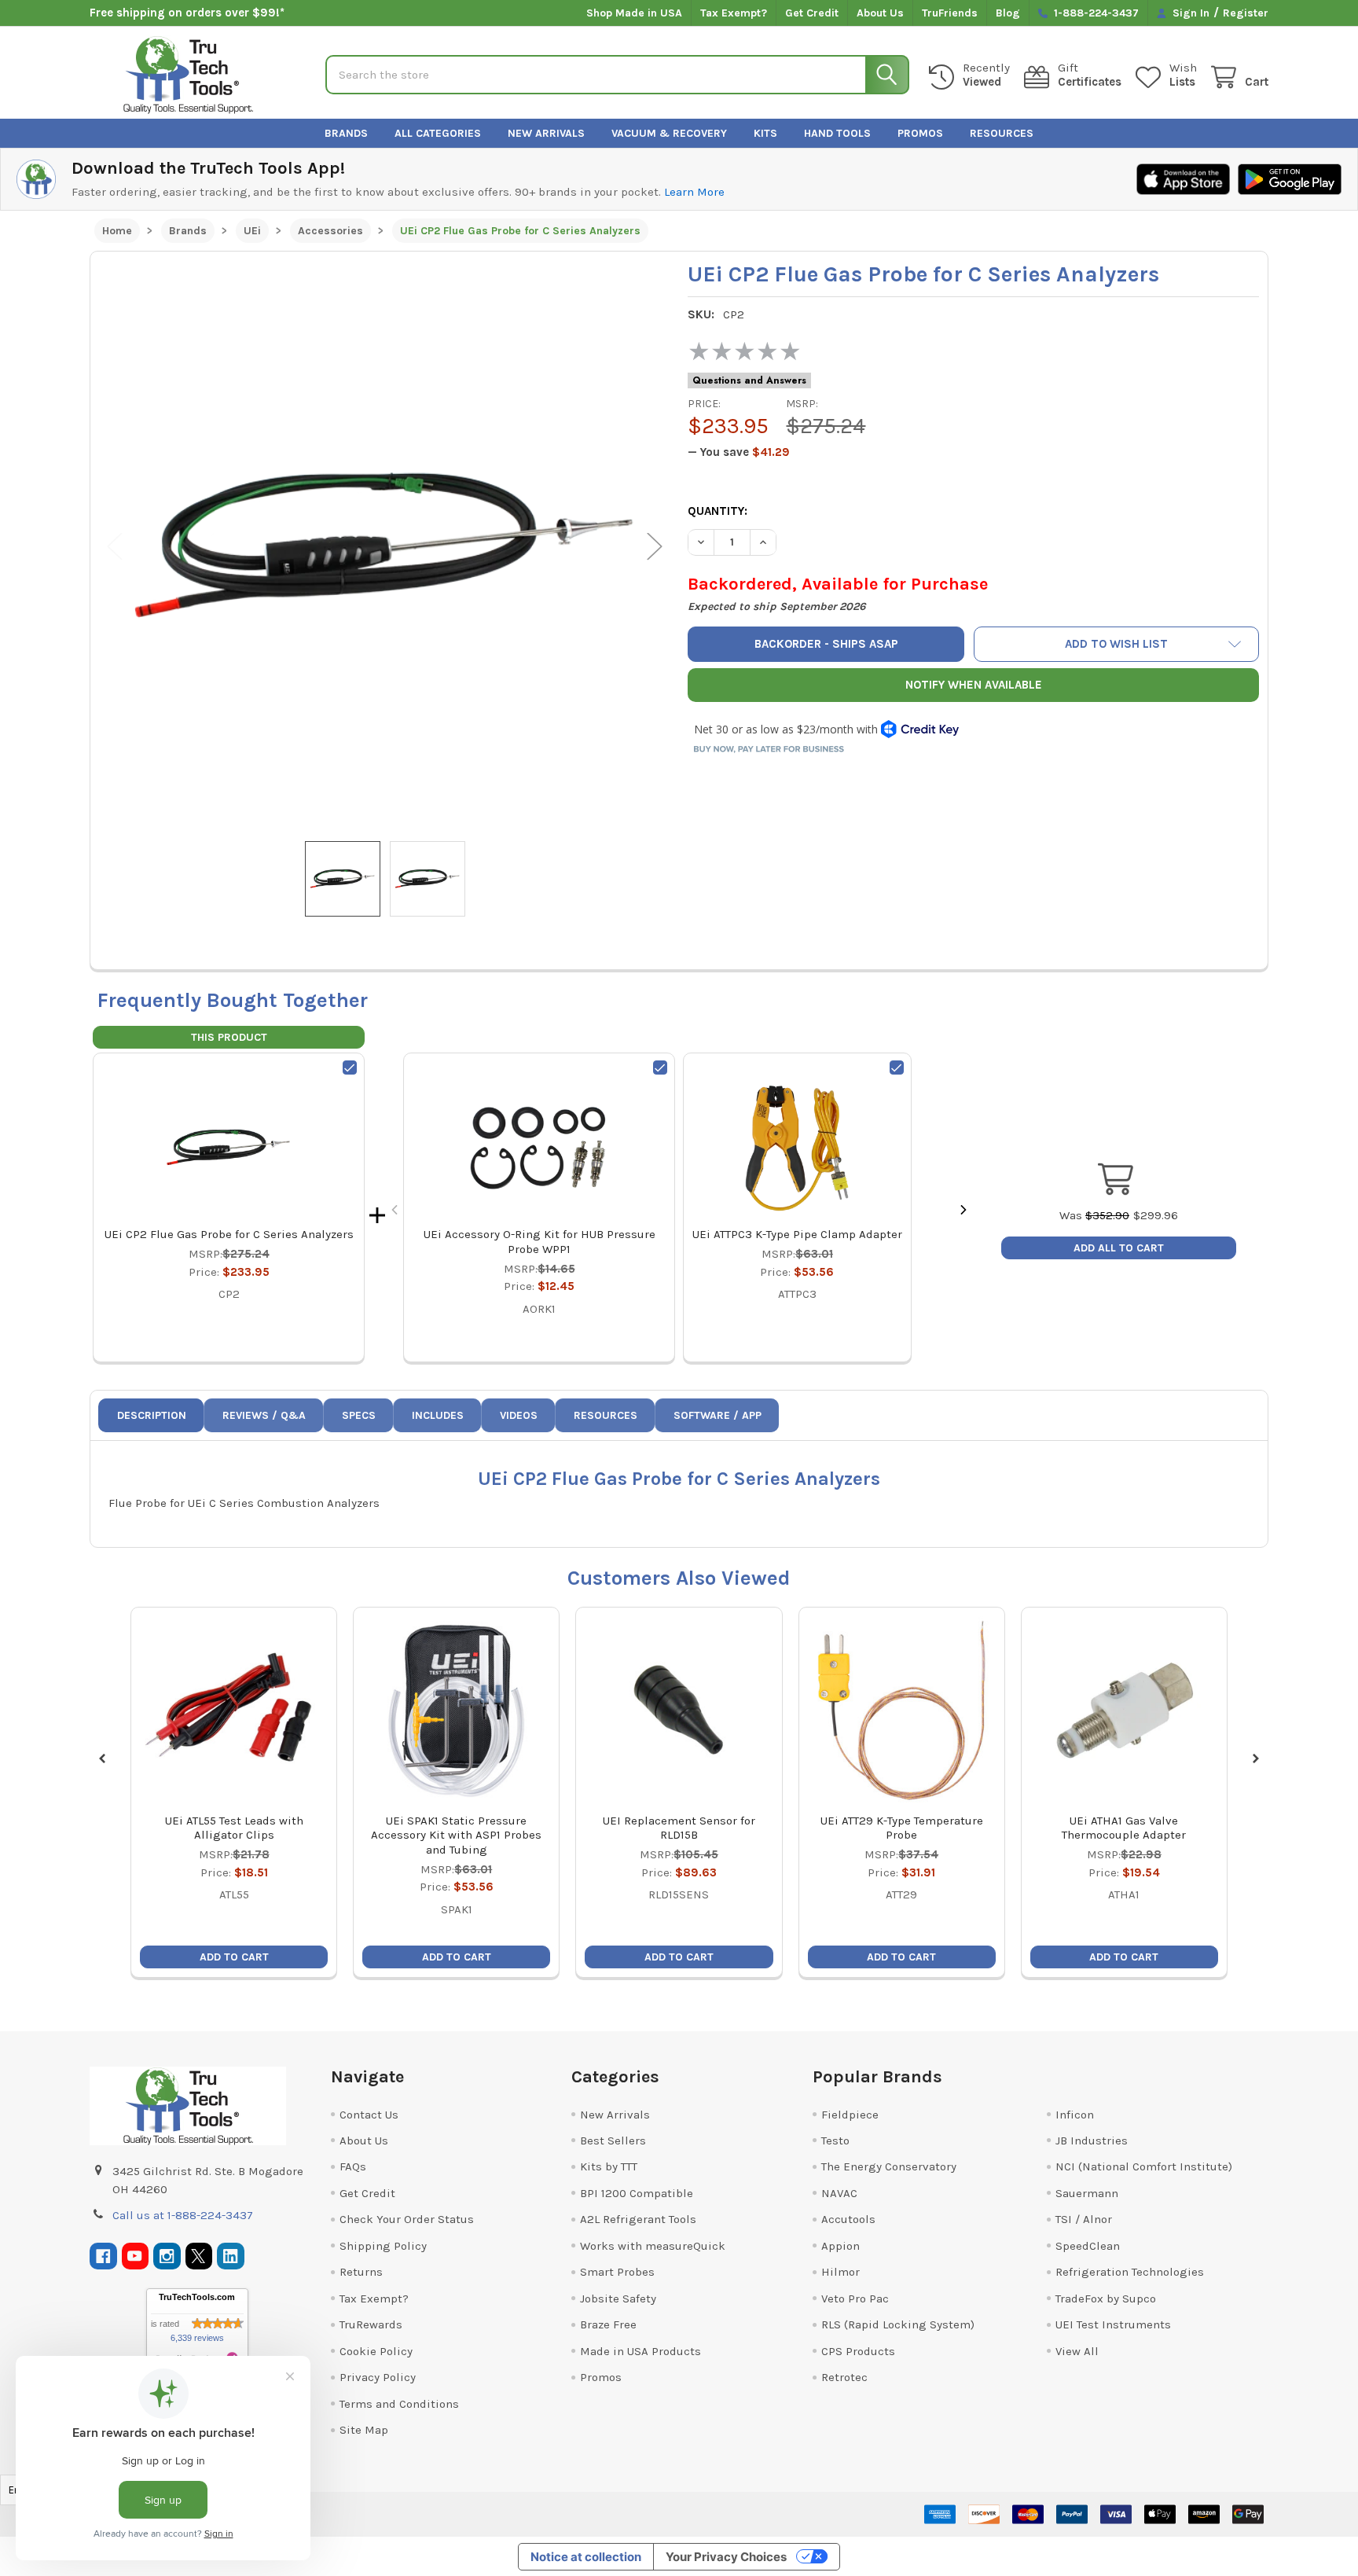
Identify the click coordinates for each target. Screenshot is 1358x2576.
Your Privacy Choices (726, 2557)
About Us (880, 13)
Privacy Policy (378, 2377)
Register (1246, 13)
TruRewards (371, 2324)
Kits (765, 133)
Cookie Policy (376, 2351)
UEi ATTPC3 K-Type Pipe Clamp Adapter (797, 1234)
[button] (1117, 644)
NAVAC (839, 2193)
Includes (438, 1415)
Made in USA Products (640, 2351)
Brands (346, 133)
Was (1094, 1215)
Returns (361, 2272)
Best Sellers (613, 2141)
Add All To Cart (1119, 1248)
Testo (835, 2141)
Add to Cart (234, 1957)
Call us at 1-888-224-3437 (183, 2215)
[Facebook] (103, 2256)
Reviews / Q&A (264, 1415)
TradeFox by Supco (1106, 2299)
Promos (920, 133)
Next (655, 547)
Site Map (364, 2430)
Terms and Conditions (399, 2404)
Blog (1008, 13)
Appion (840, 2246)
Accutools (848, 2219)
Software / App (718, 1415)
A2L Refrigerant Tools (638, 2219)
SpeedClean (1088, 2246)
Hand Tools (837, 133)
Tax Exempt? (734, 13)
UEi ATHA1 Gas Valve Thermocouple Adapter (1124, 1828)
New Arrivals (546, 133)
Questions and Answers (749, 380)
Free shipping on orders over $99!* (187, 13)
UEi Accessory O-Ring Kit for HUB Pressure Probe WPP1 (540, 1242)
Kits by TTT (609, 2166)
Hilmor (840, 2272)
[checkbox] (350, 1068)
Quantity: (718, 511)
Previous (115, 547)
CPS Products (858, 2351)
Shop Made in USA (634, 13)
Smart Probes (617, 2272)
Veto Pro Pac (855, 2299)
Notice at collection (586, 2557)
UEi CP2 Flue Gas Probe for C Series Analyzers (229, 1234)
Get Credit (812, 13)
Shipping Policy (383, 2246)
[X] (199, 2256)
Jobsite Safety (618, 2299)
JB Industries (1092, 2141)
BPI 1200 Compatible (637, 2193)
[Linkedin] (231, 2256)
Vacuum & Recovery (669, 133)
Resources (1002, 133)
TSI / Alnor (1084, 2219)
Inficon (1075, 2115)
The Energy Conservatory (889, 2166)
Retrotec (844, 2377)
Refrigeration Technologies (1130, 2272)
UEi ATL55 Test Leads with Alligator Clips (234, 1828)
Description (152, 1415)
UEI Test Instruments (1113, 2324)
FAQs (353, 2166)
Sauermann (1087, 2193)
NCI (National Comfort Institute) (1144, 2166)
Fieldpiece (850, 2115)
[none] (385, 546)
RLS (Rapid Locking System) (898, 2324)
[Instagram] (167, 2256)
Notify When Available (974, 685)
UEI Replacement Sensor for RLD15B (679, 1828)
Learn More (694, 192)
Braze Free (608, 2324)
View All (1077, 2351)
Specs (359, 1415)
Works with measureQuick (653, 2246)
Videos (519, 1415)
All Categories (438, 133)
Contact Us (369, 2115)
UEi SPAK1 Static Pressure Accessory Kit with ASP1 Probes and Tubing (456, 1836)
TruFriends (950, 13)
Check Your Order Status (407, 2219)
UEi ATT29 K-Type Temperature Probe (902, 1828)
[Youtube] (136, 2256)
